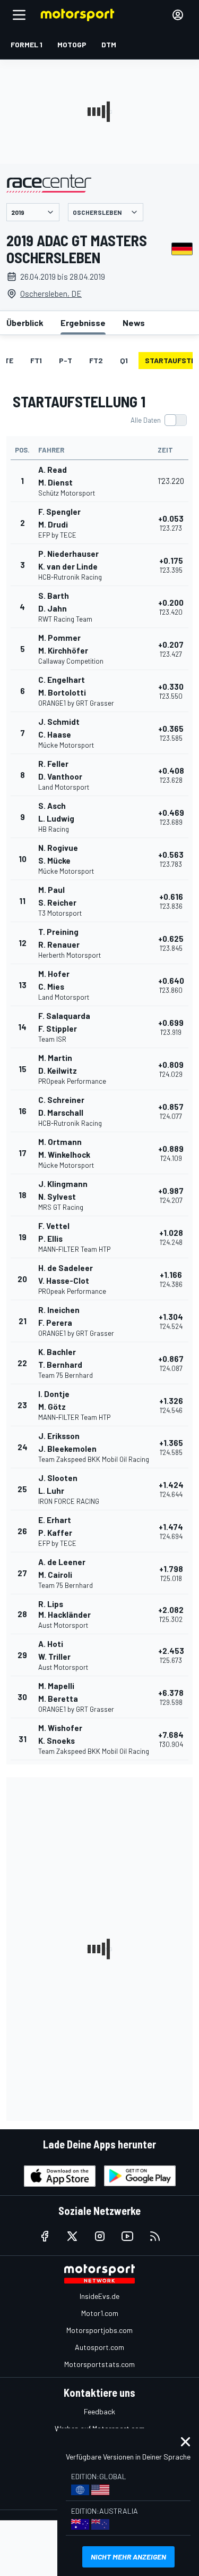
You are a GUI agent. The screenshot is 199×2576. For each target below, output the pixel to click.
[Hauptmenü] (19, 15)
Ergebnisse (83, 323)
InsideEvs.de (99, 2296)
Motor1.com (100, 2313)
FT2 (96, 360)
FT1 (36, 360)
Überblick (25, 323)
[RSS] (155, 2236)
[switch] (158, 420)
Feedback (99, 2411)
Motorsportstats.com (99, 2364)
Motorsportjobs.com (99, 2330)
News (134, 323)
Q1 (124, 360)
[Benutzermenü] (178, 15)
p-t (66, 360)
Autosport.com (99, 2347)
